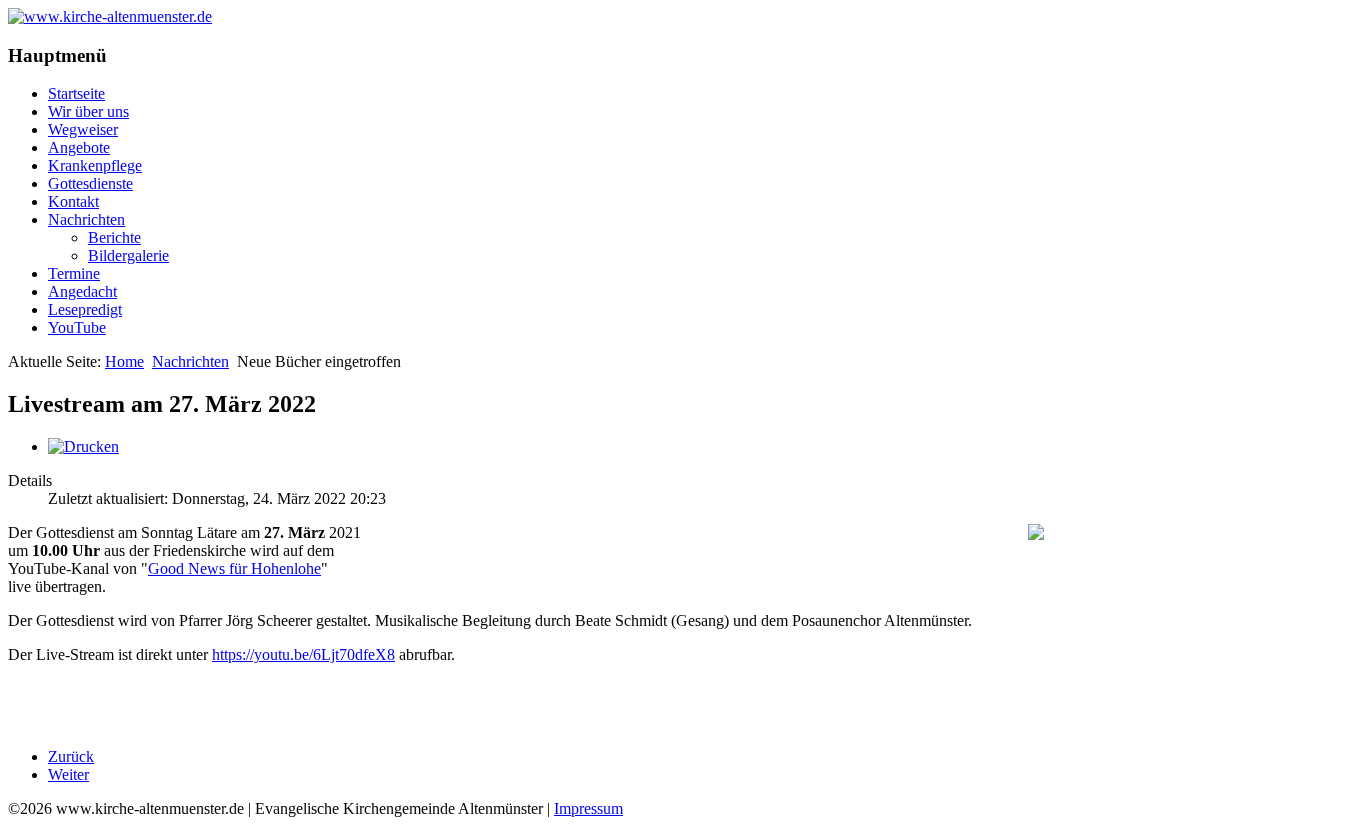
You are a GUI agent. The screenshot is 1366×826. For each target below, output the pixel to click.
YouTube (77, 327)
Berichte (114, 237)
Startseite (76, 93)
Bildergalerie (128, 255)
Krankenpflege (95, 165)
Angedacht (82, 291)
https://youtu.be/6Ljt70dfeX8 (303, 654)
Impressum (588, 808)
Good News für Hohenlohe (234, 568)
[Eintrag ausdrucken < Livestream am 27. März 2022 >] (83, 446)
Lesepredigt (85, 309)
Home (124, 361)
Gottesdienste (90, 183)
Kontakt (73, 201)
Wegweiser (83, 129)
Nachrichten (86, 219)
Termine (74, 273)
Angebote (79, 147)
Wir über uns (88, 111)
